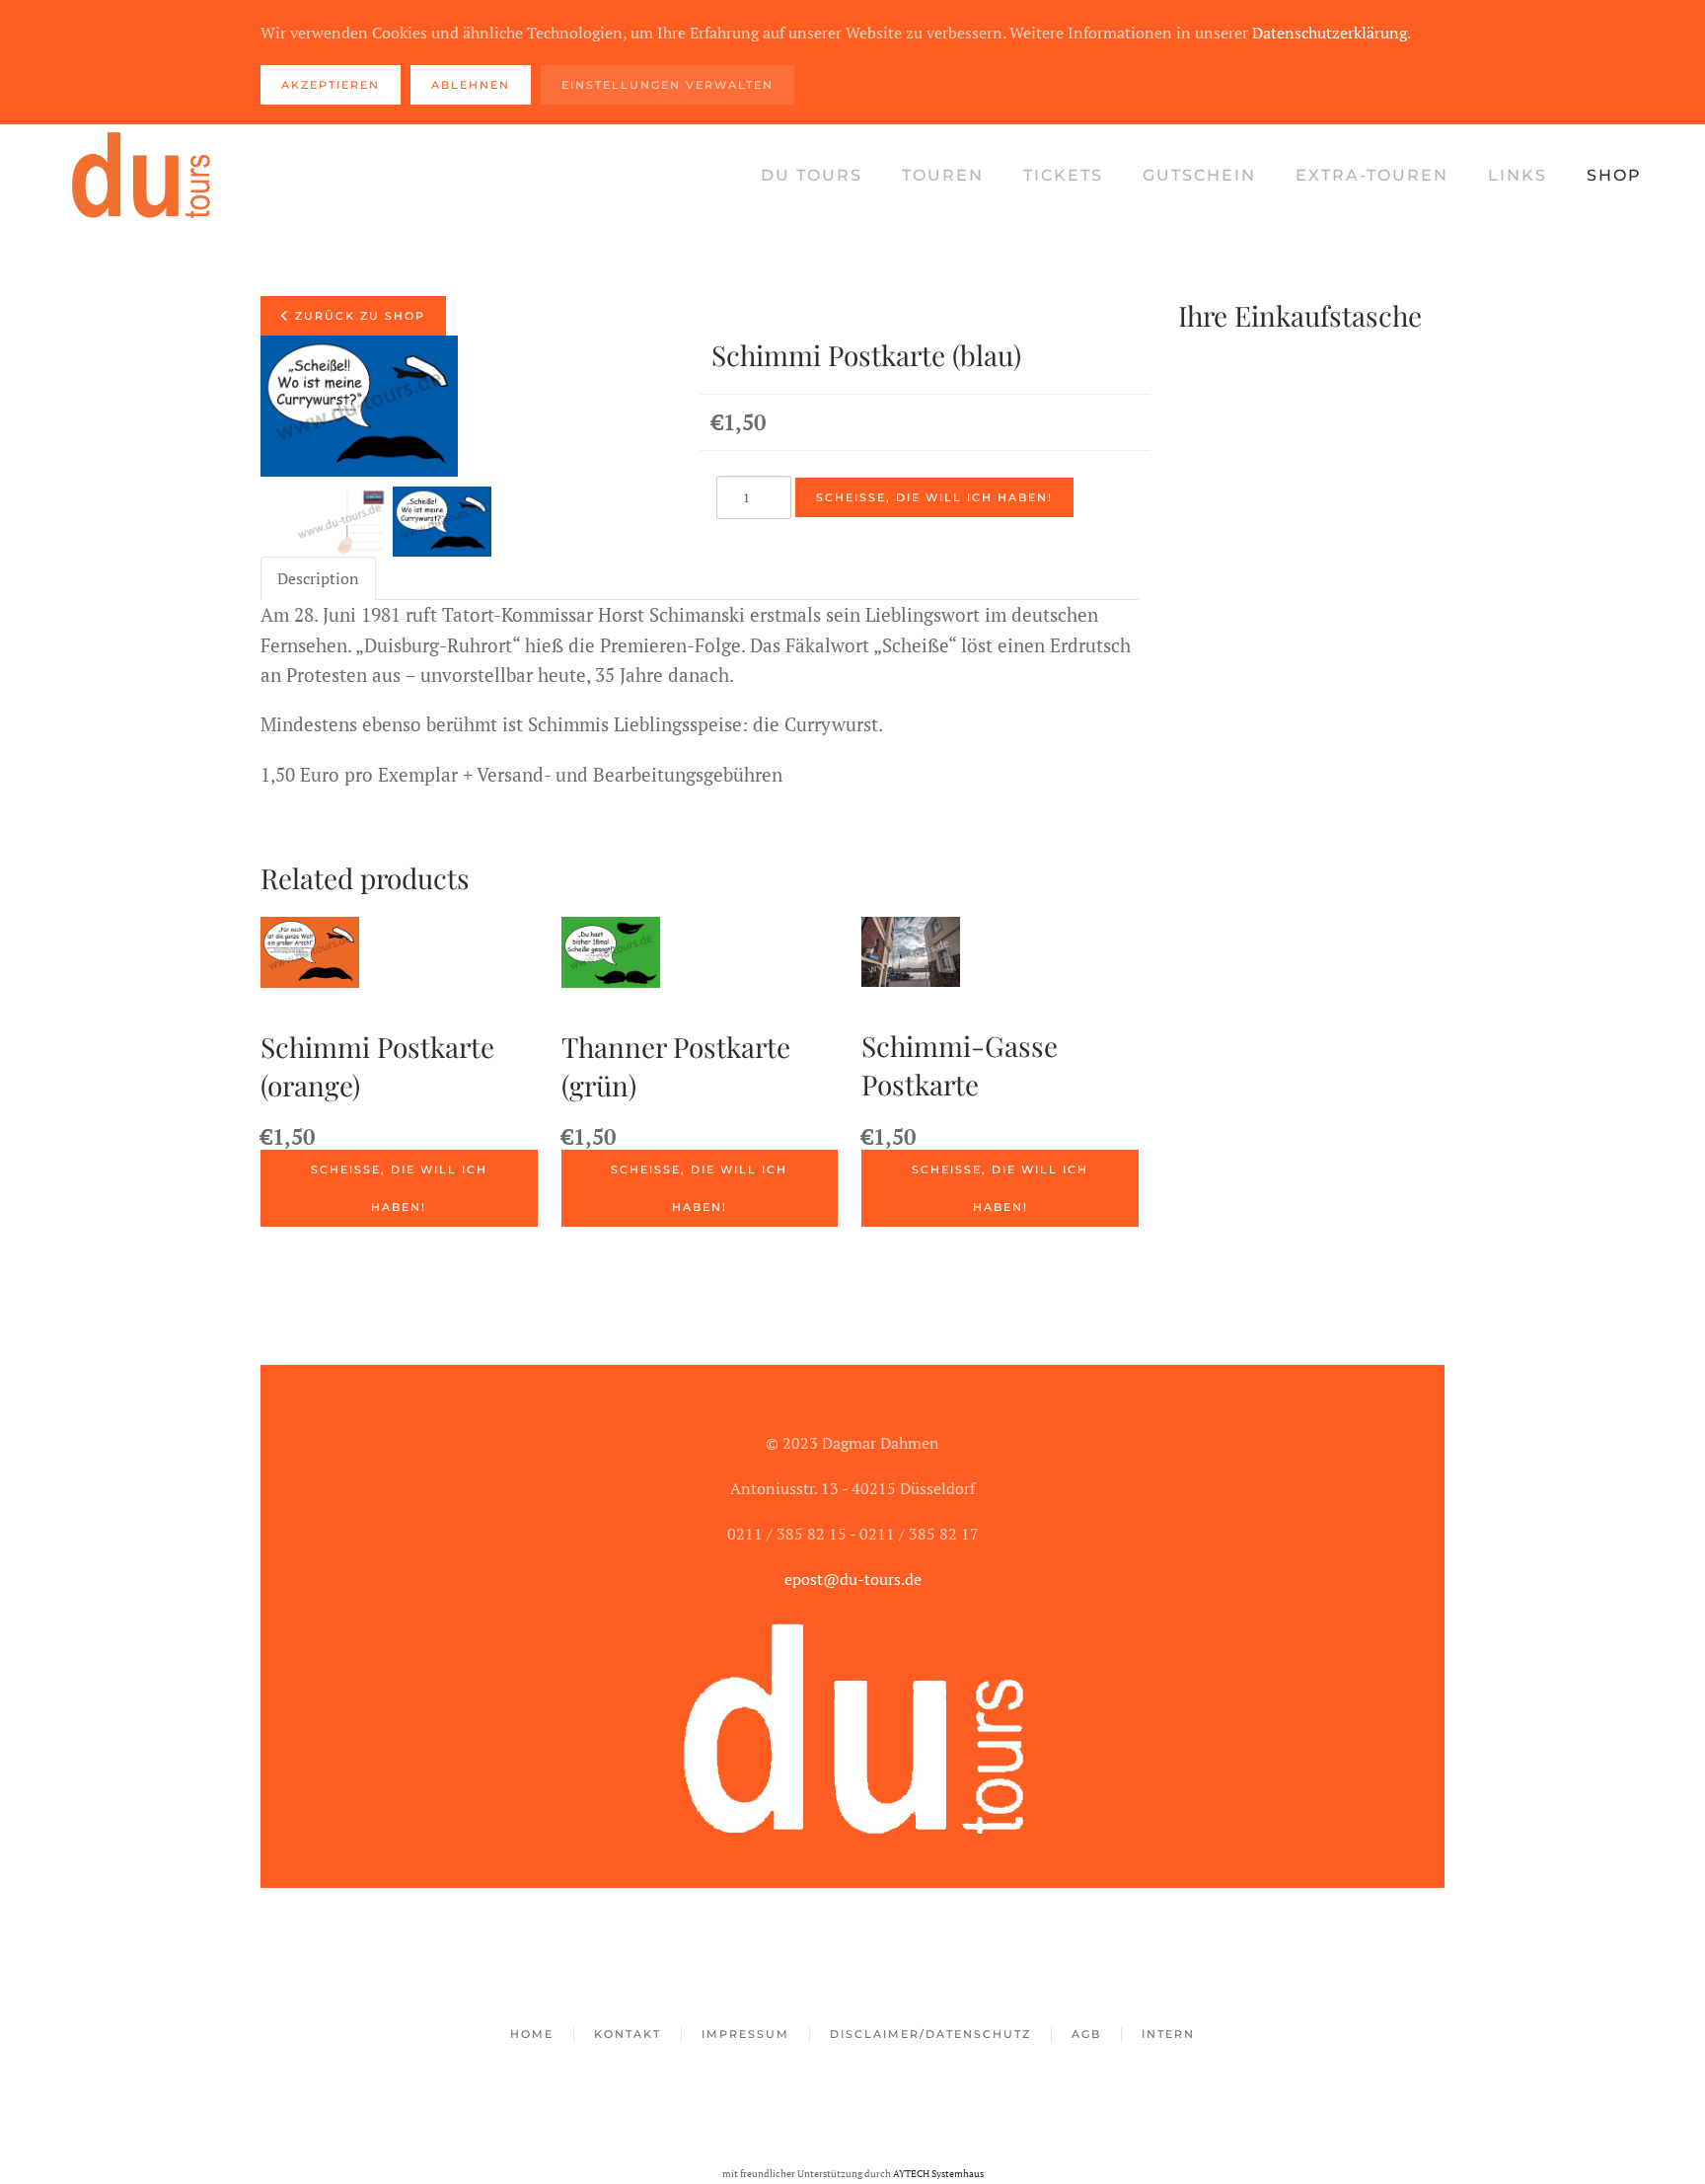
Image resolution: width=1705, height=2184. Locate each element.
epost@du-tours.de (853, 1579)
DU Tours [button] (812, 175)
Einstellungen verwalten (667, 85)
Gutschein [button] (1199, 175)
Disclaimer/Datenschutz (930, 2034)
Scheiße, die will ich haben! (399, 1188)
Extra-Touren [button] (1372, 175)
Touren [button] (943, 175)
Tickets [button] (1063, 175)
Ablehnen (471, 85)
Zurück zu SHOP (358, 316)
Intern (1168, 2034)
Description (318, 578)
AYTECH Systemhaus (938, 2173)
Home (532, 2034)
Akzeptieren (331, 85)
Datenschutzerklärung (1330, 33)
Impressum (745, 2034)
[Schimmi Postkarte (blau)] (339, 522)
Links (1518, 175)
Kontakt (628, 2034)
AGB (1086, 2034)
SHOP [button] (1614, 175)
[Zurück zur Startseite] (142, 176)
